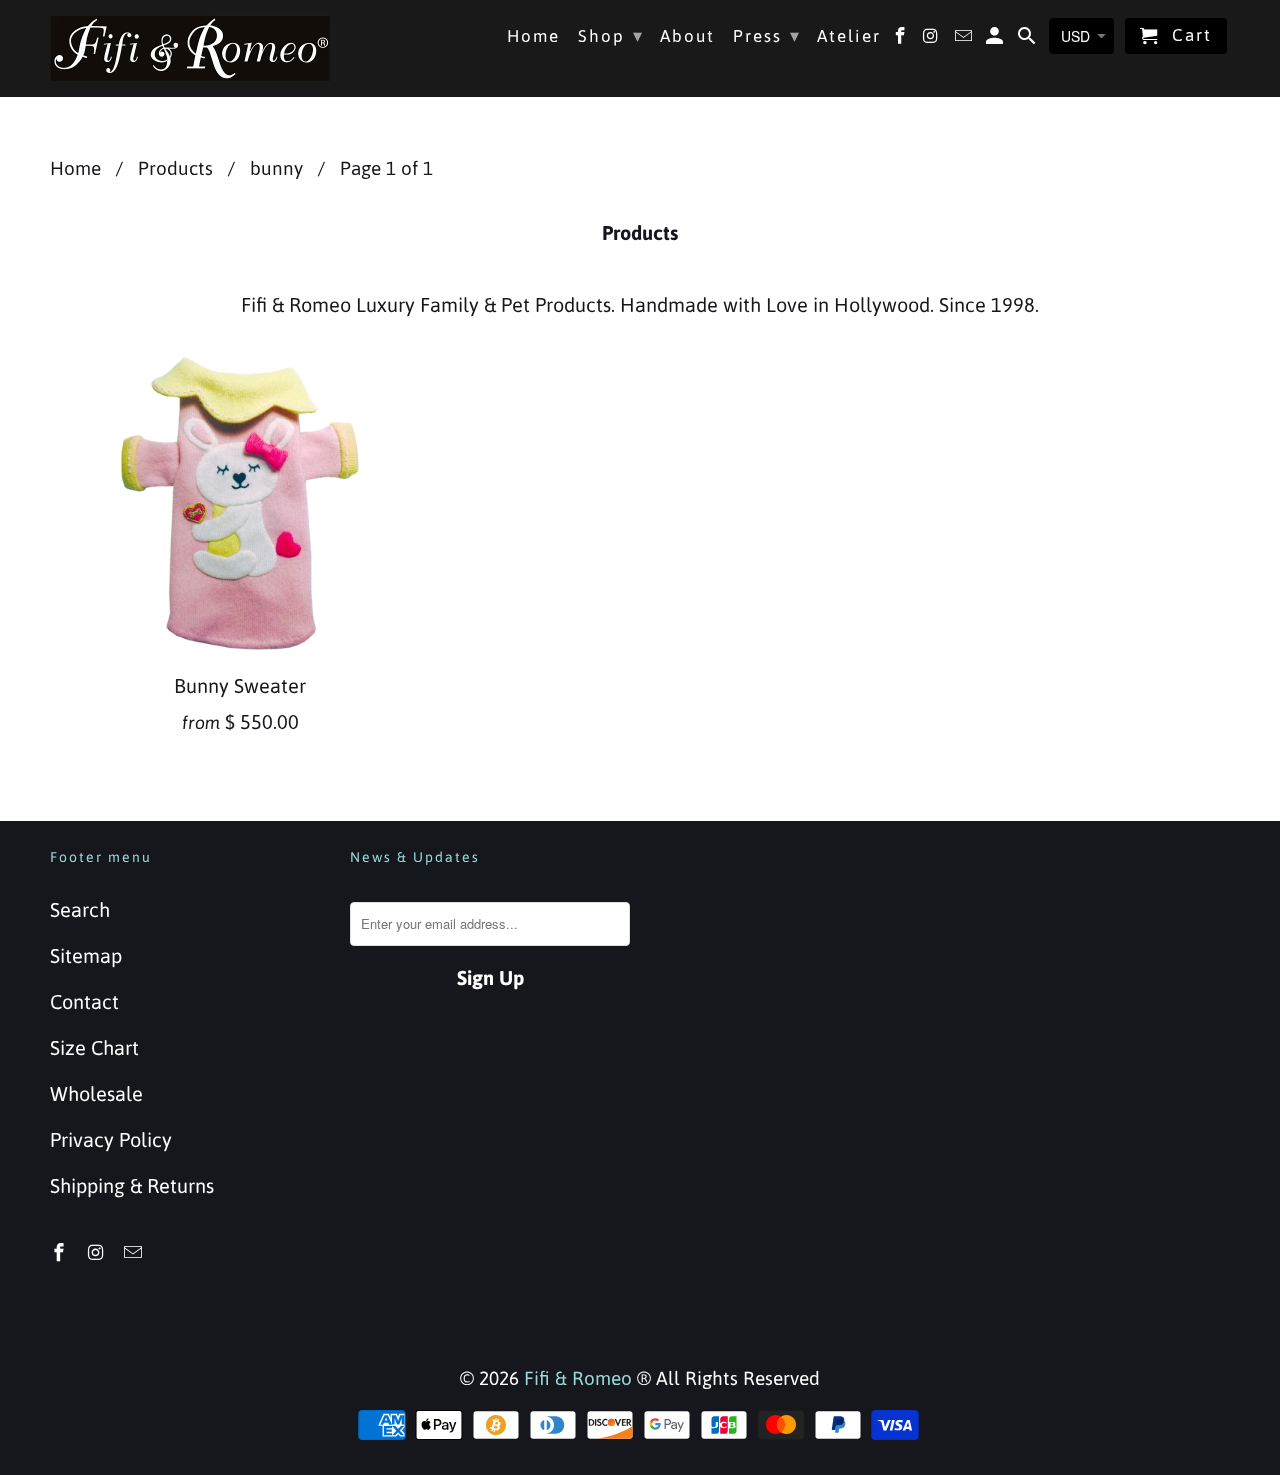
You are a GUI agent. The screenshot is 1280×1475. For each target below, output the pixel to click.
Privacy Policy (111, 1139)
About (687, 36)
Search (80, 909)
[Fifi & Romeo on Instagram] (98, 1252)
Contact (84, 1001)
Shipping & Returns (132, 1185)
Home (533, 36)
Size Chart (94, 1047)
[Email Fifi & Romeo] (135, 1252)
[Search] (1028, 40)
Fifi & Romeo (578, 1378)
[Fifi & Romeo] (190, 48)
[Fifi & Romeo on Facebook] (61, 1252)
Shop (611, 35)
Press (767, 35)
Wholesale (96, 1093)
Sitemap (86, 955)
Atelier (849, 36)
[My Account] (996, 40)
